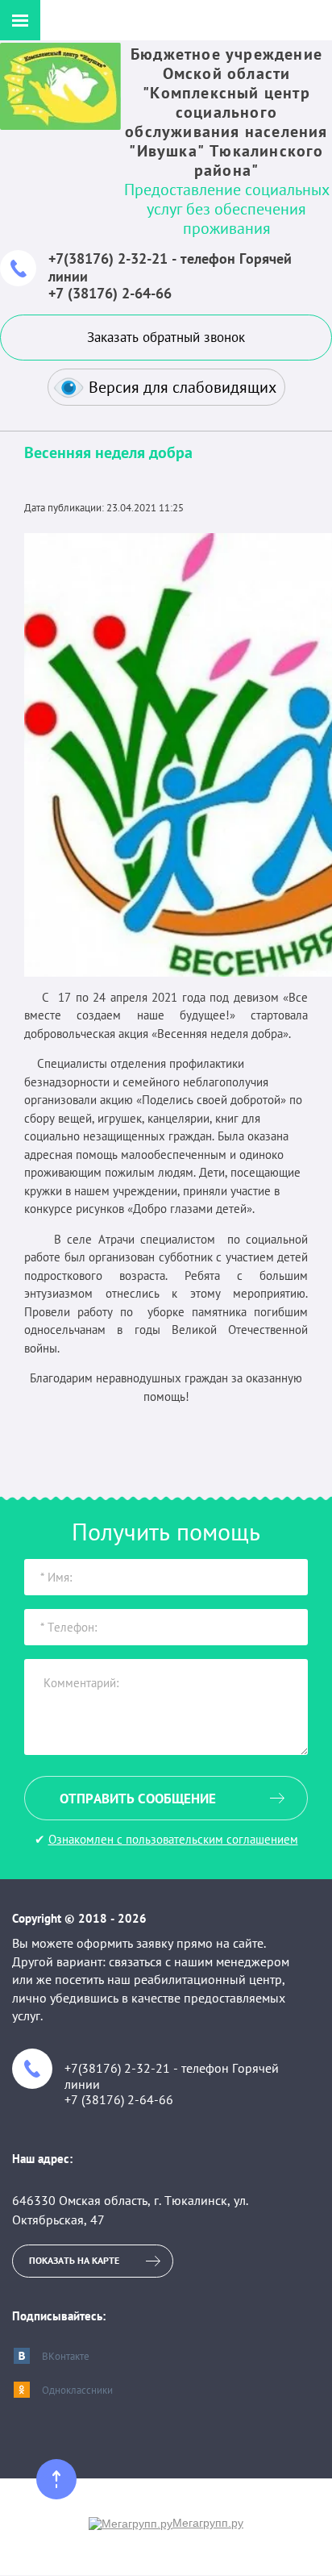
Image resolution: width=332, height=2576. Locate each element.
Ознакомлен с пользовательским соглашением (173, 1839)
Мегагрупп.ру (208, 2523)
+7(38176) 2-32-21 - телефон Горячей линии (170, 267)
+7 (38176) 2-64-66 (110, 293)
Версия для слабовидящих (183, 387)
